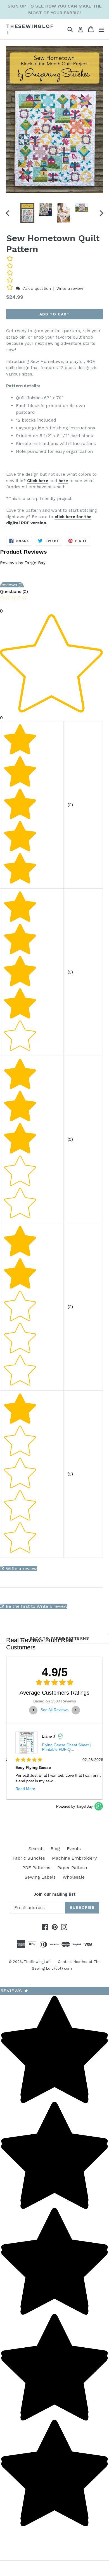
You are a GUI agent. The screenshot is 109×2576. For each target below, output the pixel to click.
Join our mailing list (54, 1894)
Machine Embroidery (74, 1858)
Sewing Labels (40, 1877)
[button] (10, 288)
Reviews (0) (12, 585)
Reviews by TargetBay (23, 563)
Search (36, 1849)
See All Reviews (54, 1710)
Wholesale (74, 1877)
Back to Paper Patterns (59, 1638)
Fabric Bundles (29, 1858)
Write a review (70, 288)
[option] (27, 213)
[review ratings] (10, 274)
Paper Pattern (72, 1868)
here (63, 481)
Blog (55, 1849)
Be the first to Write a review (37, 1606)
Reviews (14, 1991)
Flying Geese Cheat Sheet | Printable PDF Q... (62, 1747)
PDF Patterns (36, 1868)
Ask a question (37, 288)
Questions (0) (14, 591)
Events (74, 1849)
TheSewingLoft (30, 29)
